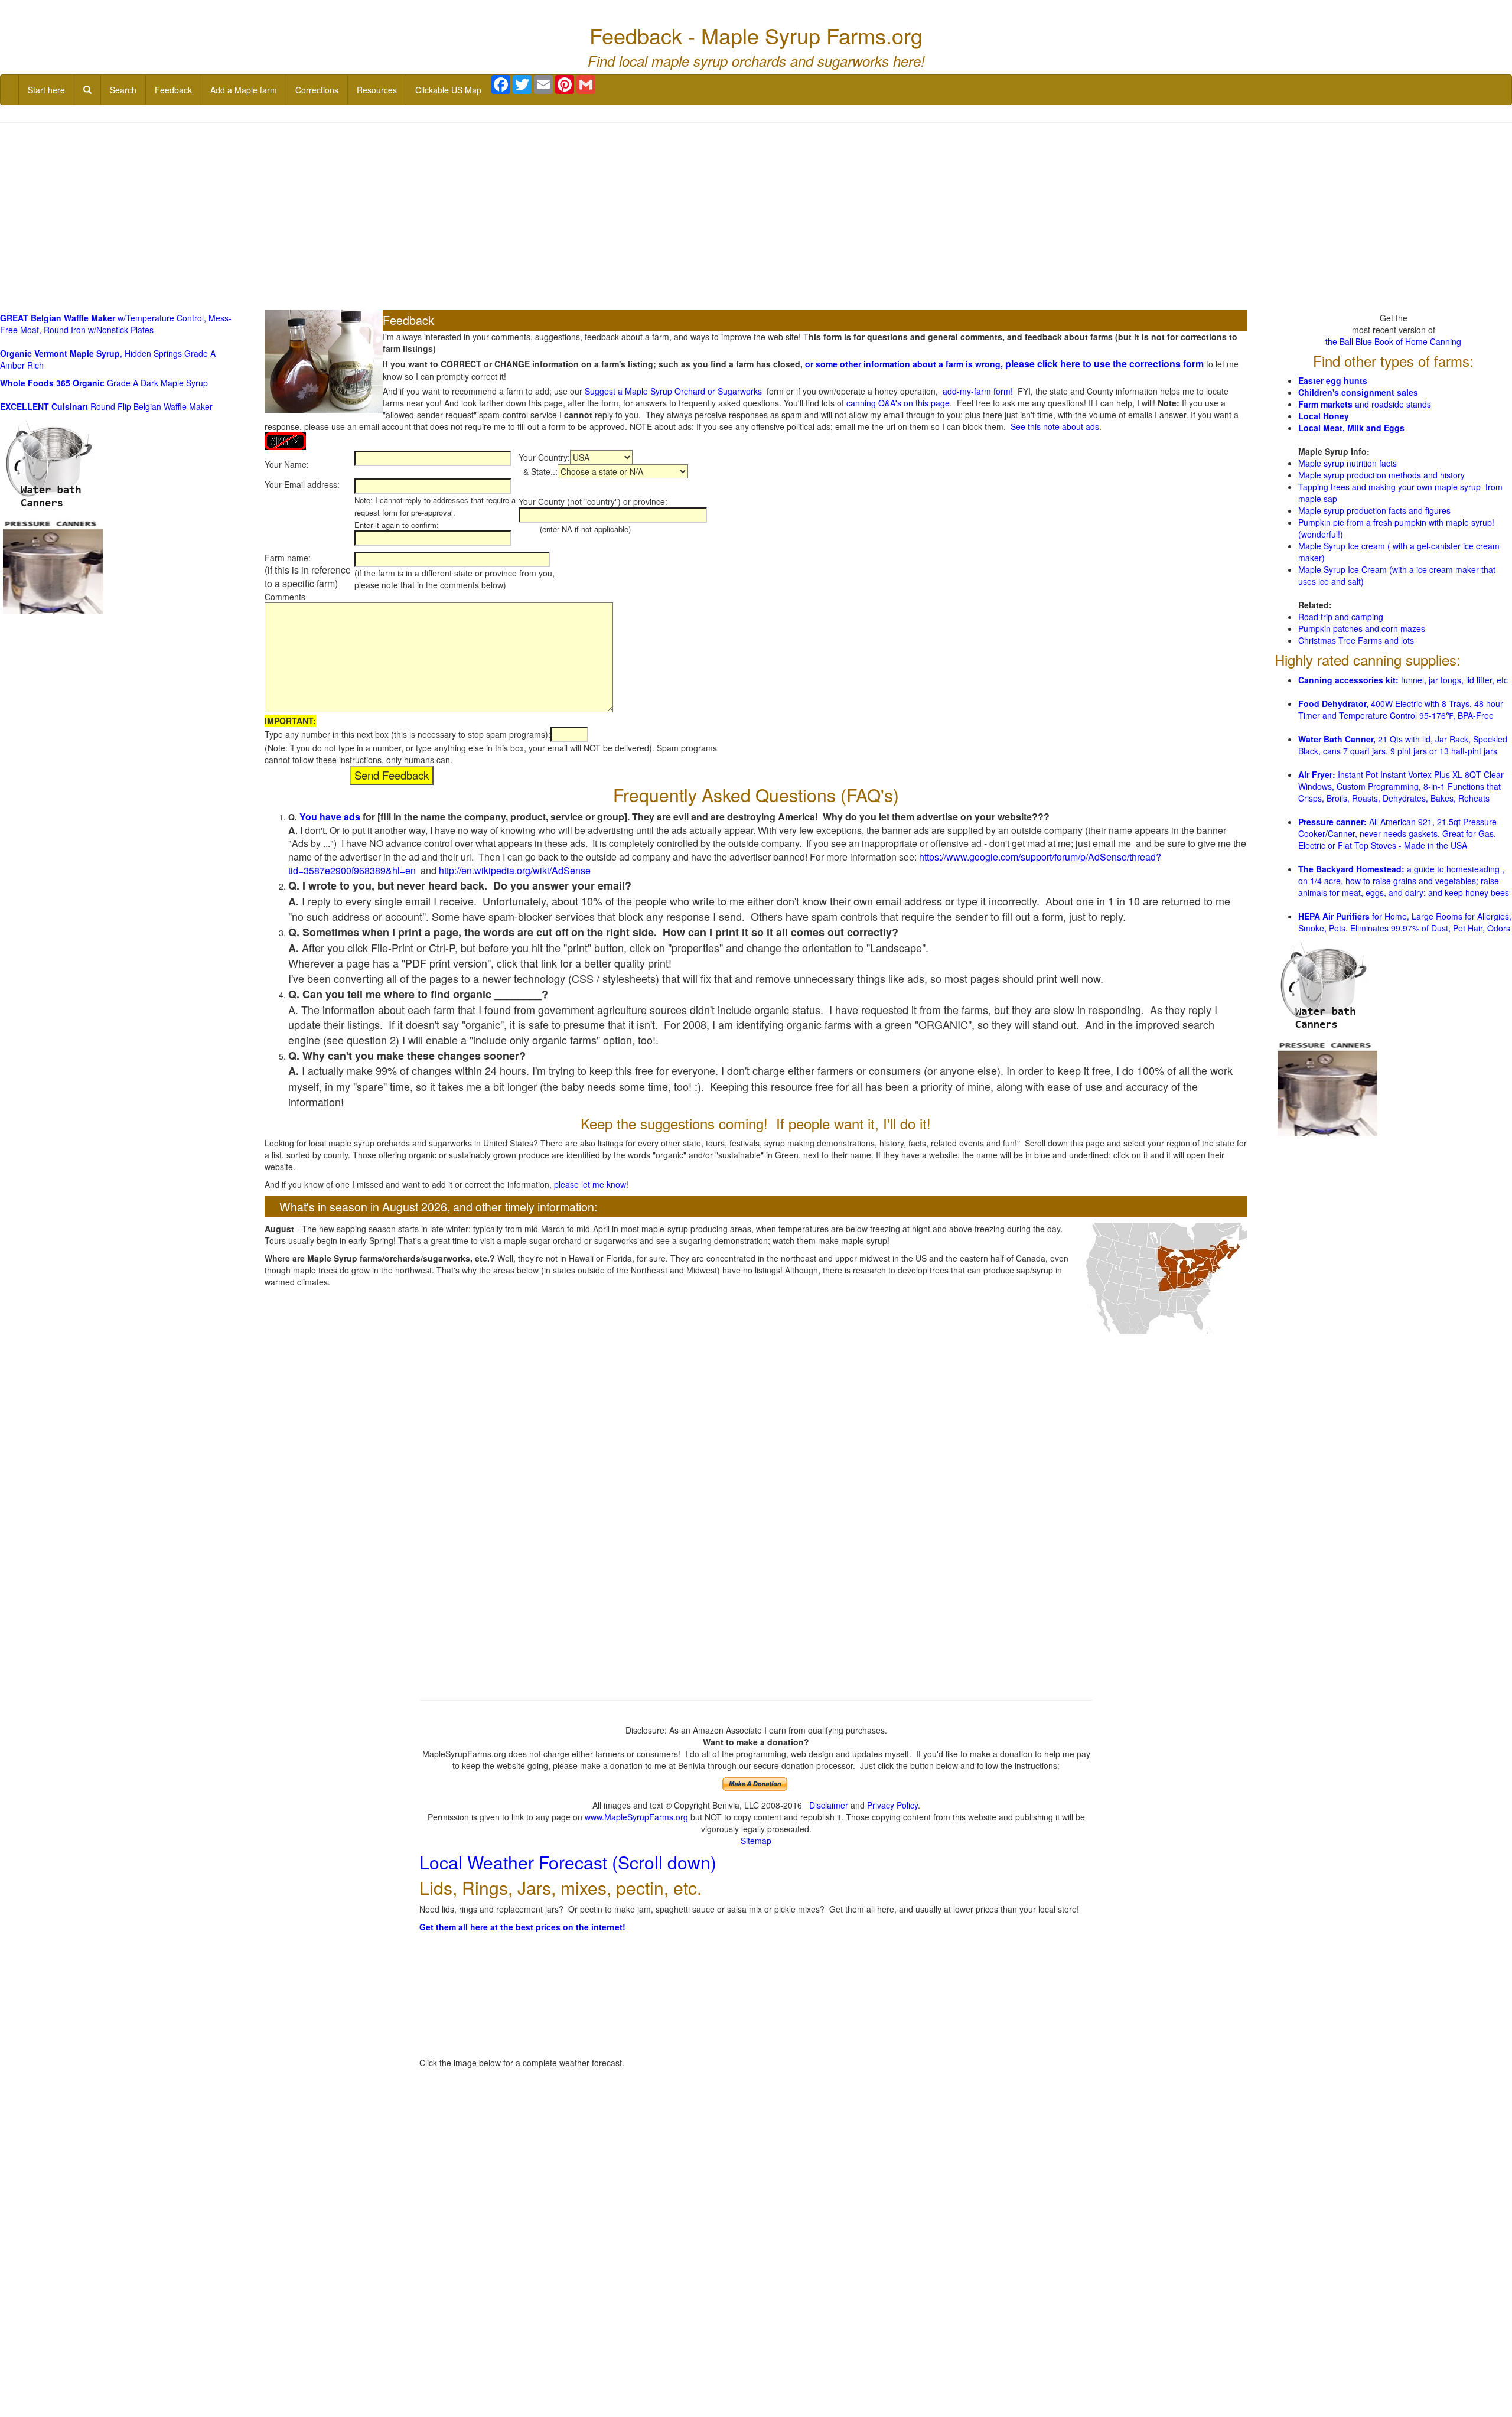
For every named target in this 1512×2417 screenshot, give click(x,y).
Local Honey (1324, 416)
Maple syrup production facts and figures (1374, 510)
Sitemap (756, 1841)
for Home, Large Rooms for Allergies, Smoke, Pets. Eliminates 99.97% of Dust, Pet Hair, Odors (1405, 922)
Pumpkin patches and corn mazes (1362, 628)
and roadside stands (1365, 404)
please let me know (590, 1184)
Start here (46, 90)
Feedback (173, 90)
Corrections (317, 90)
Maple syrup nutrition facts (1348, 463)
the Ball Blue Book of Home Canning (1393, 341)
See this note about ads (1055, 426)
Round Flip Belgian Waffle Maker (106, 406)
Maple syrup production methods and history (1381, 475)
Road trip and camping (1341, 617)
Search (123, 90)
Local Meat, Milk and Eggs (1351, 428)
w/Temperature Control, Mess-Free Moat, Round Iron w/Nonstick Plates (116, 324)
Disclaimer (829, 1805)
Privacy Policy (892, 1805)
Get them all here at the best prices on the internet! (522, 1927)
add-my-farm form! (978, 391)
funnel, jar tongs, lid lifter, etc (1403, 680)
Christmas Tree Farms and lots (1356, 640)
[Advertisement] (756, 217)
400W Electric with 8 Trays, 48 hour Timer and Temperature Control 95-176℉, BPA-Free (1401, 709)
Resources (377, 90)
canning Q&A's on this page (898, 403)
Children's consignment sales (1358, 392)
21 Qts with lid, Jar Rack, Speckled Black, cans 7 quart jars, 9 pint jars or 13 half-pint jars (1403, 745)
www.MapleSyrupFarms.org (636, 1817)
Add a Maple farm (244, 90)
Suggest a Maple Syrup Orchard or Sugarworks (673, 391)
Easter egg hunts (1333, 380)
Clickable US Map (448, 90)
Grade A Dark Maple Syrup (104, 383)
